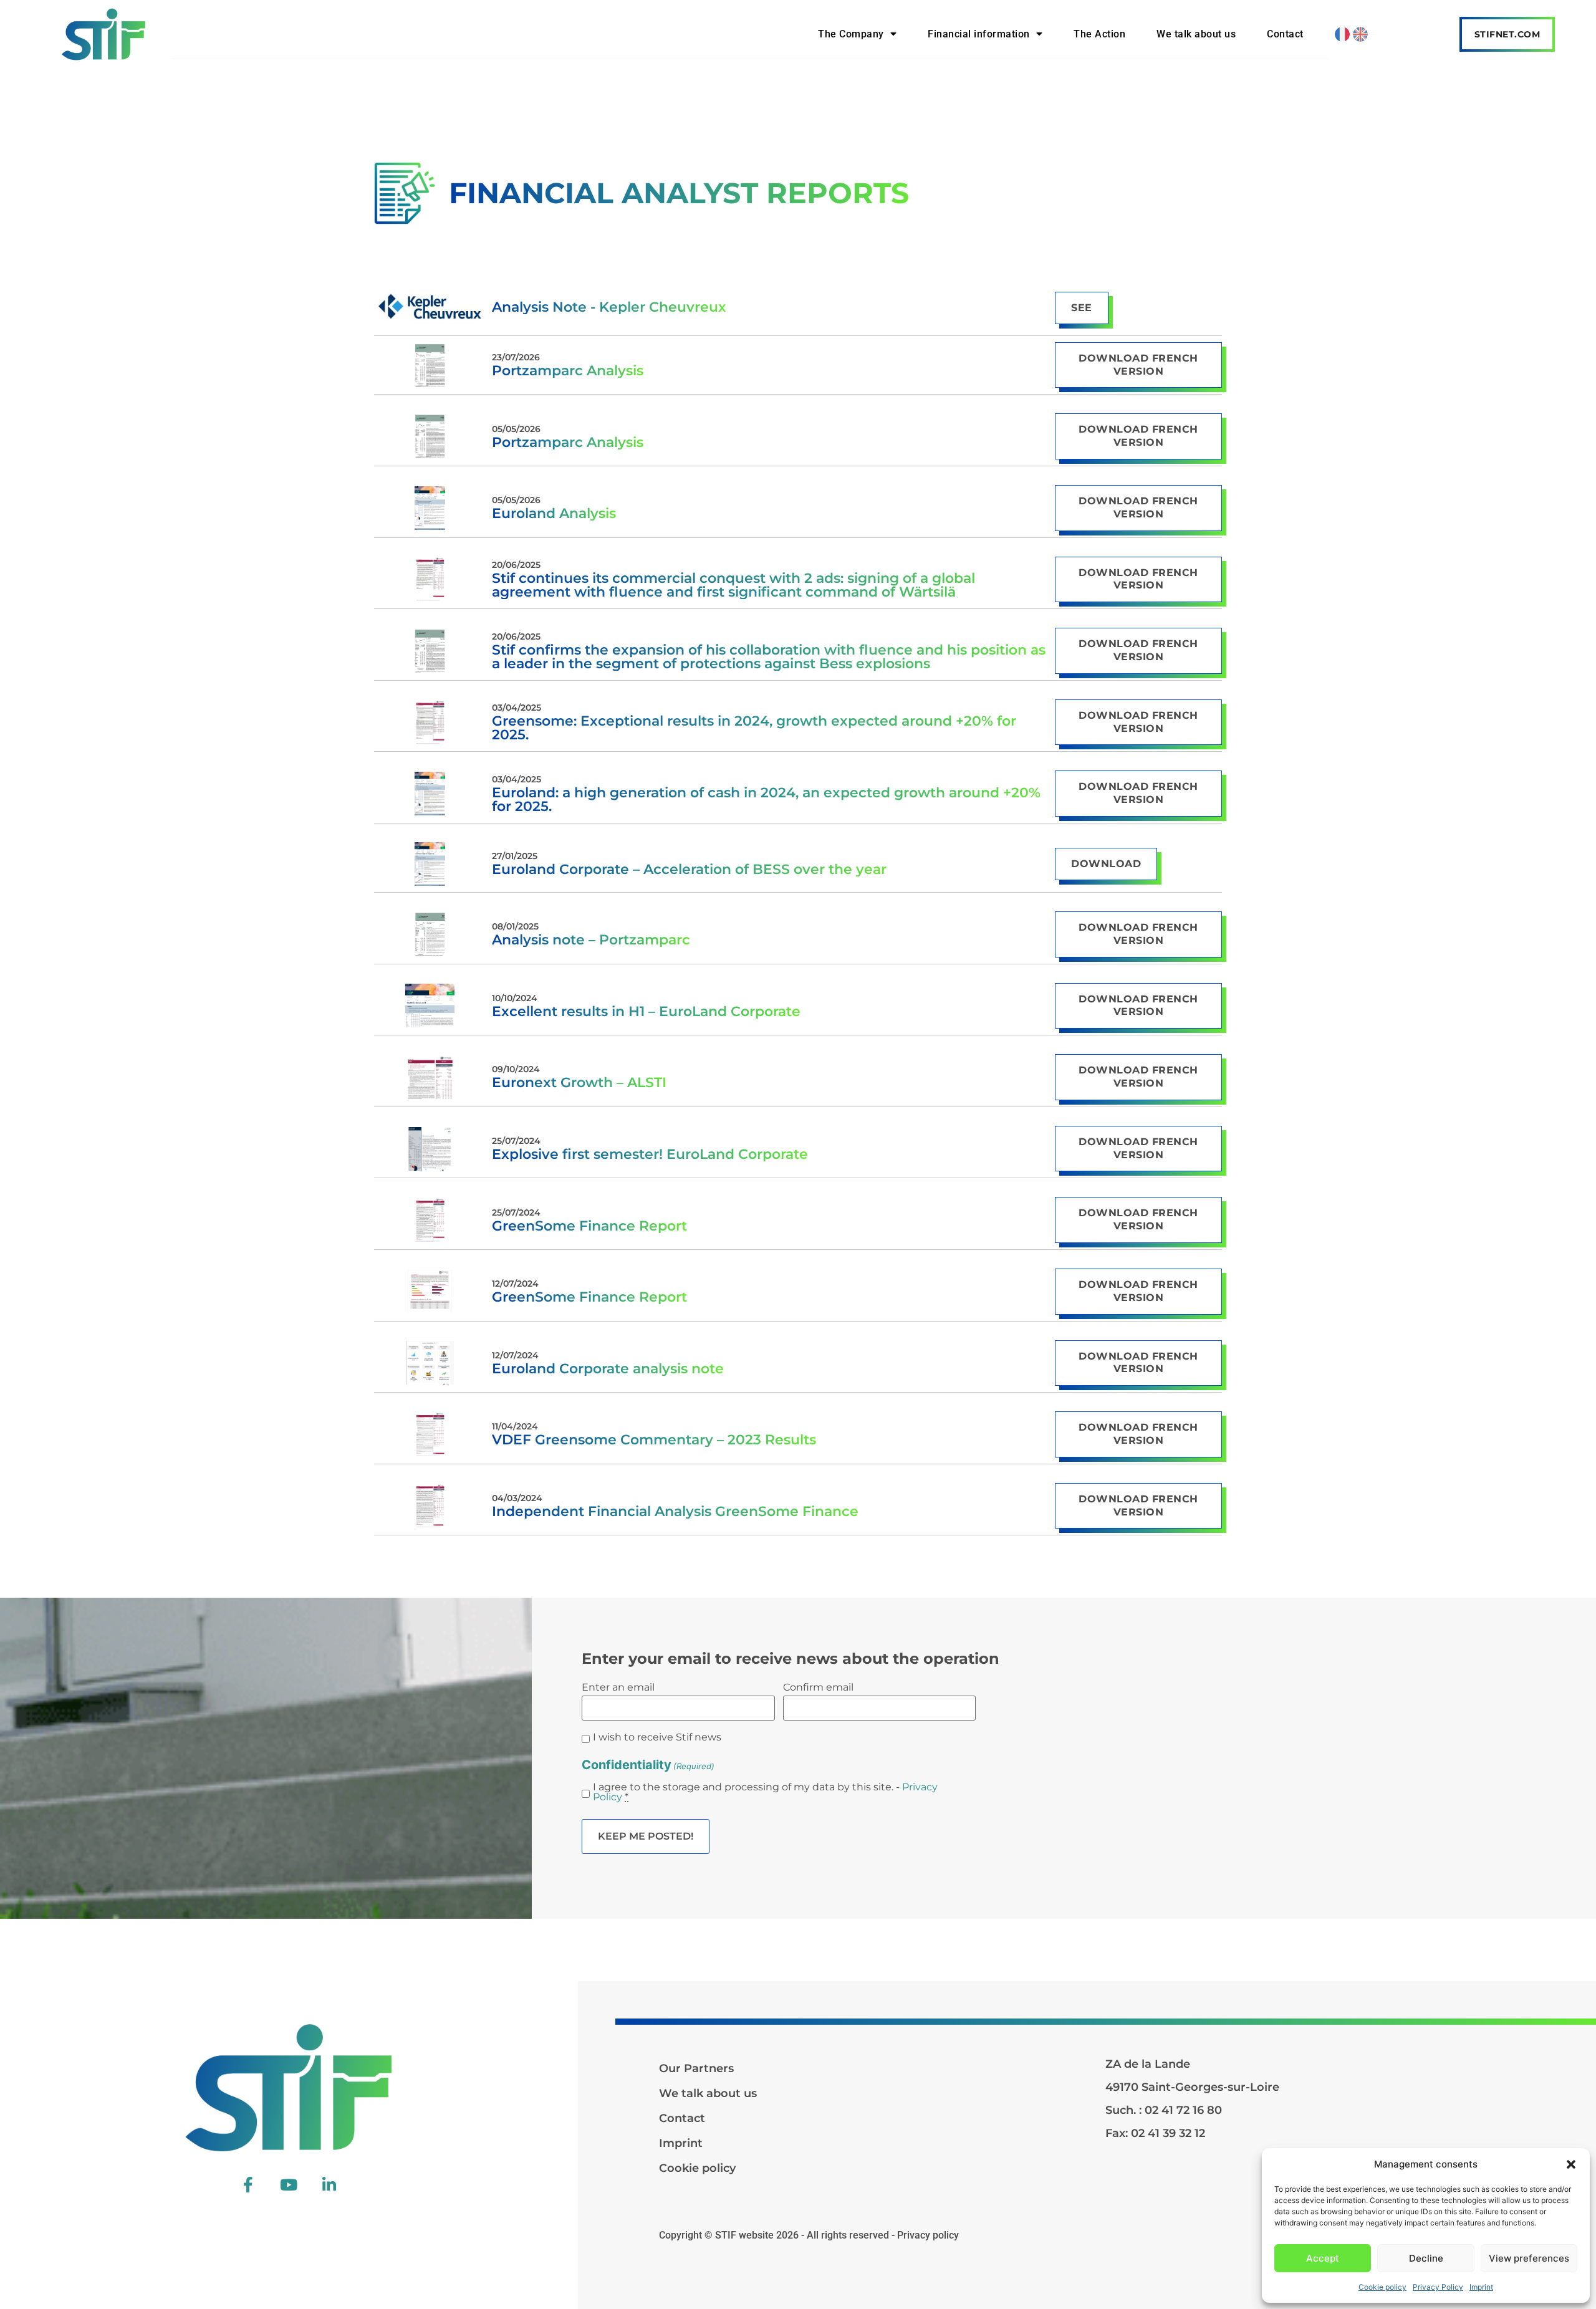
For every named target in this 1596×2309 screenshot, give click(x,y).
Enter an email (618, 1687)
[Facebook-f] (248, 2185)
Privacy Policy (1438, 2287)
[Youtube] (289, 2185)
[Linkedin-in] (329, 2185)
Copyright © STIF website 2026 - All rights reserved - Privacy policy (809, 2235)
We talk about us (1196, 34)
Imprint (1481, 2287)
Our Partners (696, 2068)
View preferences (1529, 2258)
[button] (1571, 2164)
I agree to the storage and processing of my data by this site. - (765, 1793)
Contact (1285, 34)
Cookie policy (1382, 2287)
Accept (1323, 2258)
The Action (1099, 34)
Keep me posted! (646, 1836)
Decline (1426, 2258)
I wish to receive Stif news (657, 1738)
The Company (851, 34)
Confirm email (818, 1687)
